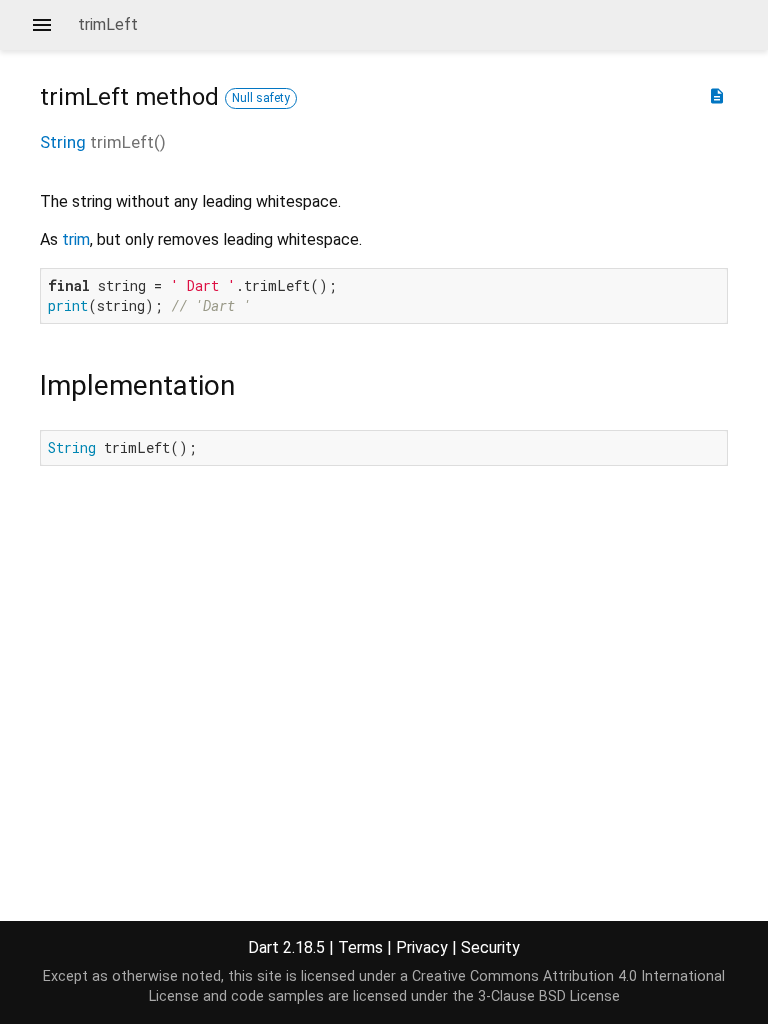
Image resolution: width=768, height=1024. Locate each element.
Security (490, 947)
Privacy (422, 947)
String (63, 142)
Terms (360, 947)
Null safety (261, 98)
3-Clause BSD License (549, 996)
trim (76, 239)
